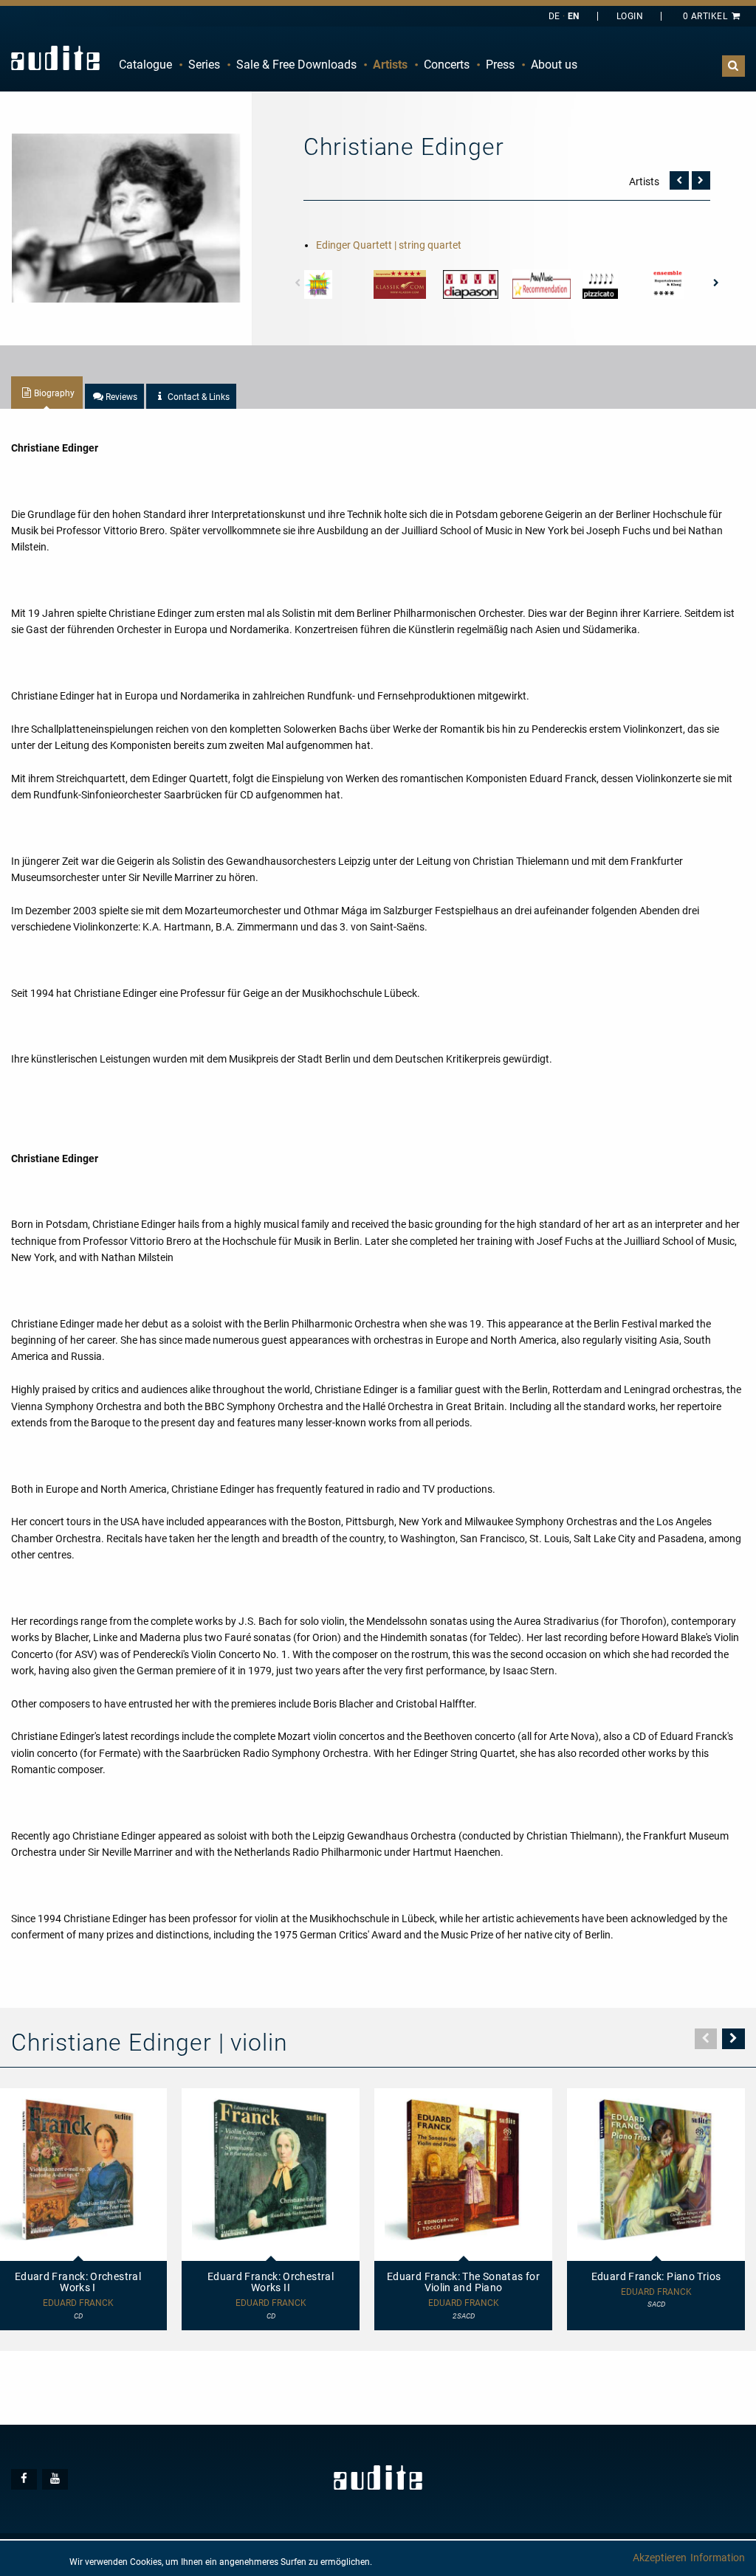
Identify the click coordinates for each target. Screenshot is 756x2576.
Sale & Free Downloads (296, 65)
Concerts (447, 65)
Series (204, 65)
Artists (390, 65)
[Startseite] (55, 58)
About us (554, 65)
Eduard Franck (271, 2303)
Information (718, 2558)
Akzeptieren (660, 2558)
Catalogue (145, 65)
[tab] (47, 393)
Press (500, 65)
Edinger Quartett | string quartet (389, 245)
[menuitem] (145, 65)
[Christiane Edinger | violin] (126, 217)
